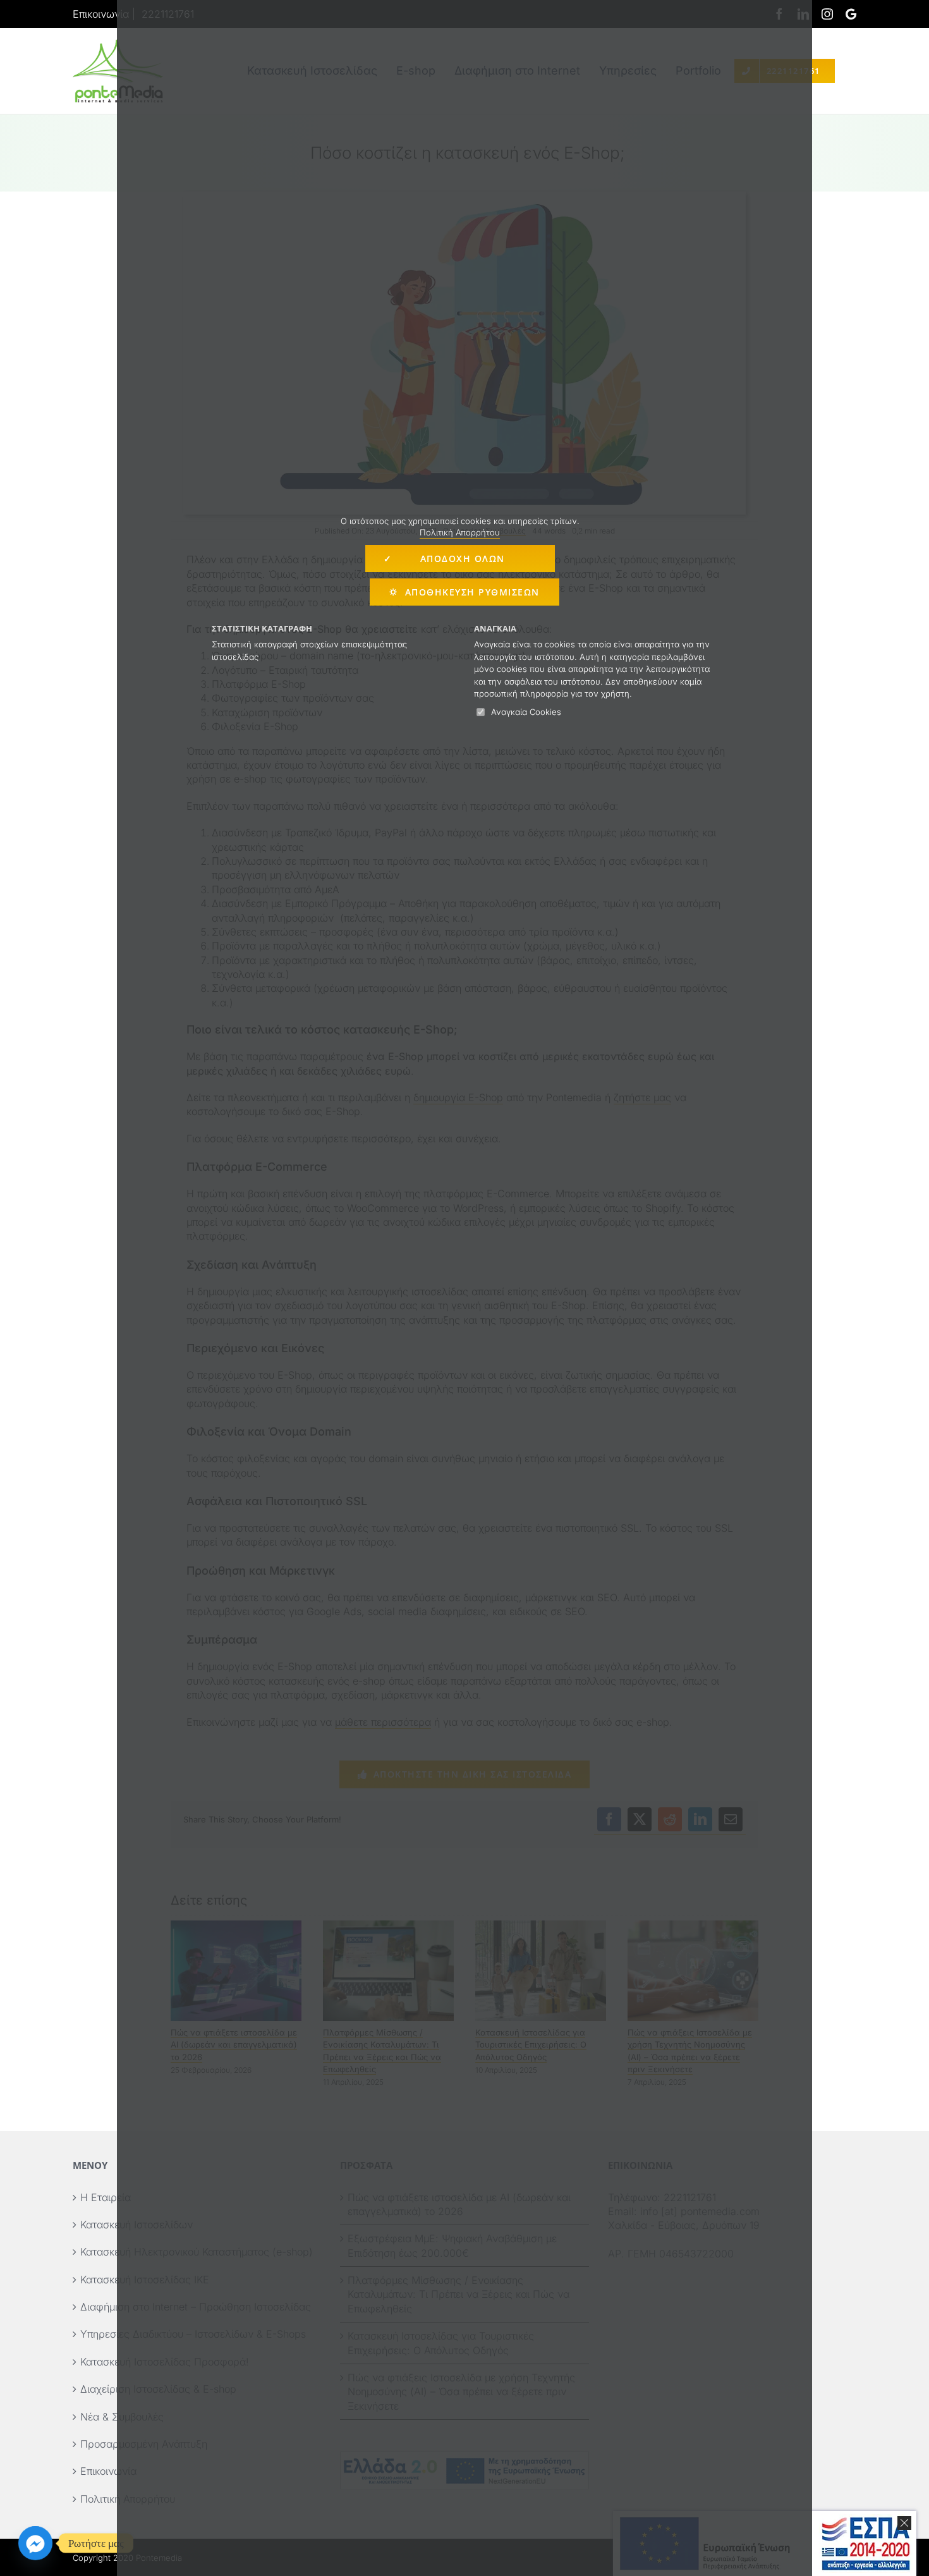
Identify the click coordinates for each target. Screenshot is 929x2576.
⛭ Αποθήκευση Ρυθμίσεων (464, 592)
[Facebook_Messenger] (35, 2543)
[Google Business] (851, 14)
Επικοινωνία (101, 14)
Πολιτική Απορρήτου (460, 532)
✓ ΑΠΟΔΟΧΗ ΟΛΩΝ (460, 559)
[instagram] (827, 14)
